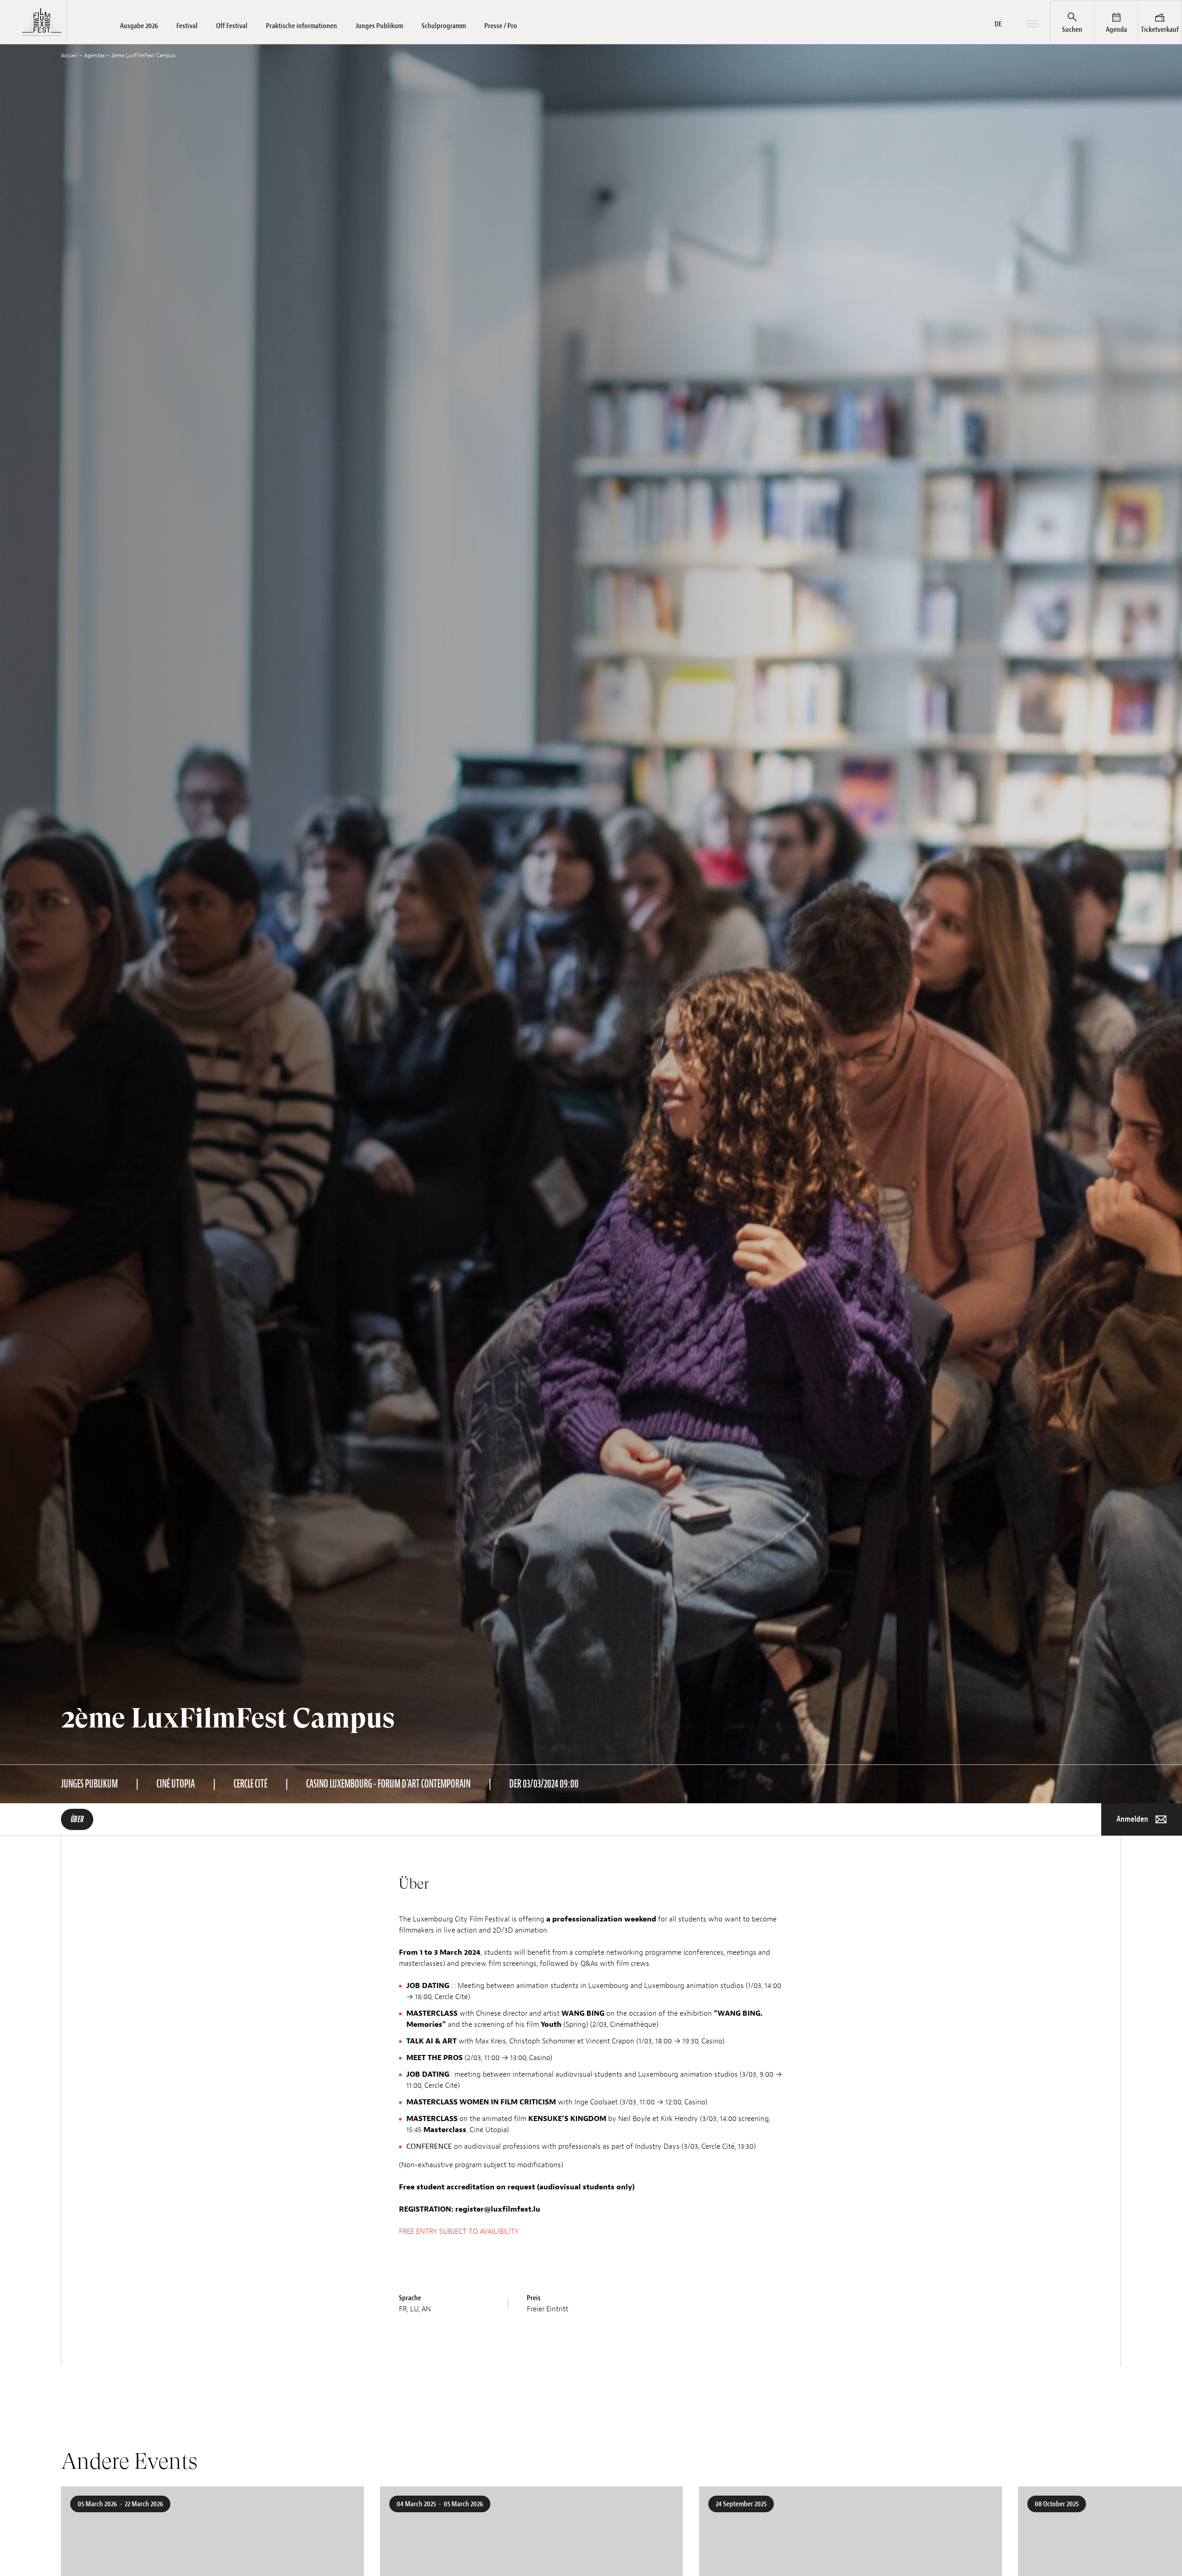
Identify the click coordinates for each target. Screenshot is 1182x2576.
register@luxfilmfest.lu (497, 2209)
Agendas (94, 55)
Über (77, 1819)
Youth (551, 2024)
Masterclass (445, 2130)
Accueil (69, 55)
